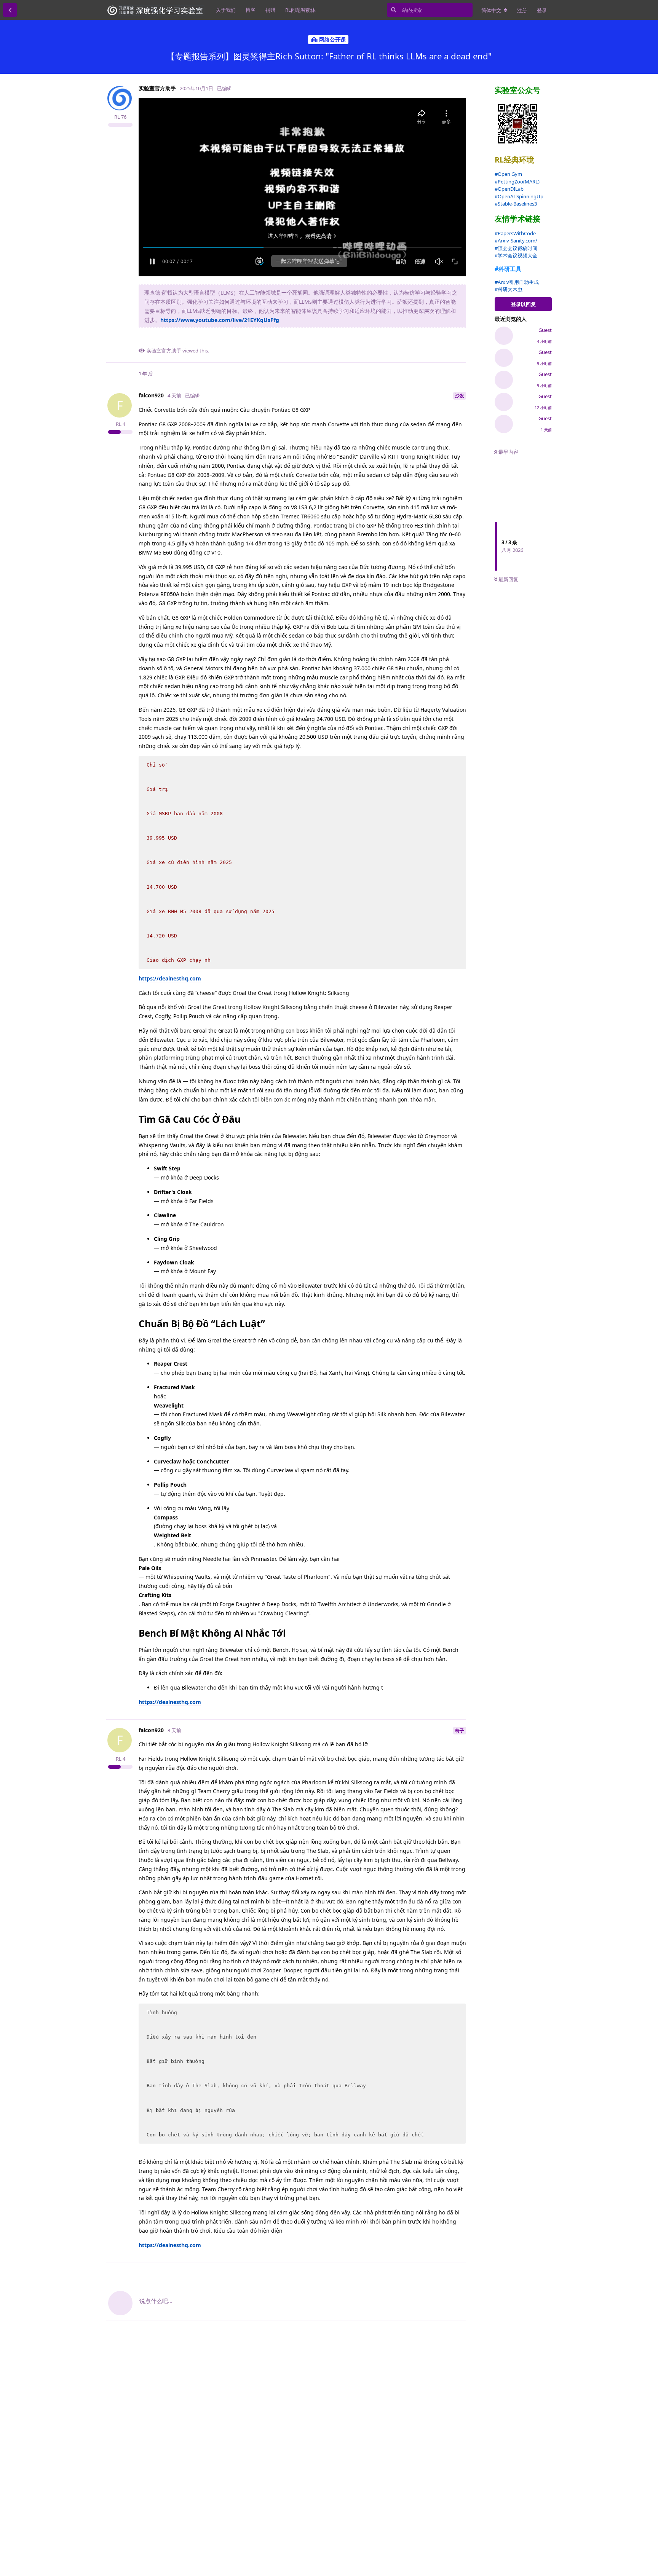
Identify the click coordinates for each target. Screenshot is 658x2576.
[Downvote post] (442, 339)
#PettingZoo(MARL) (517, 182)
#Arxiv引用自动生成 (517, 282)
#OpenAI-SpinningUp (519, 196)
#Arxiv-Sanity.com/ (516, 241)
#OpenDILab (509, 189)
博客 (251, 10)
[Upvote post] (425, 339)
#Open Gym (508, 174)
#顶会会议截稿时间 (516, 248)
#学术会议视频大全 (516, 255)
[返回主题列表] (10, 10)
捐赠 (270, 10)
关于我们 (226, 10)
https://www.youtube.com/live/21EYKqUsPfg (220, 320)
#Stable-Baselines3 (516, 204)
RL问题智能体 (300, 10)
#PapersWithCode (515, 233)
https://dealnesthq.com (170, 978)
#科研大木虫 (509, 289)
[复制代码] (457, 765)
